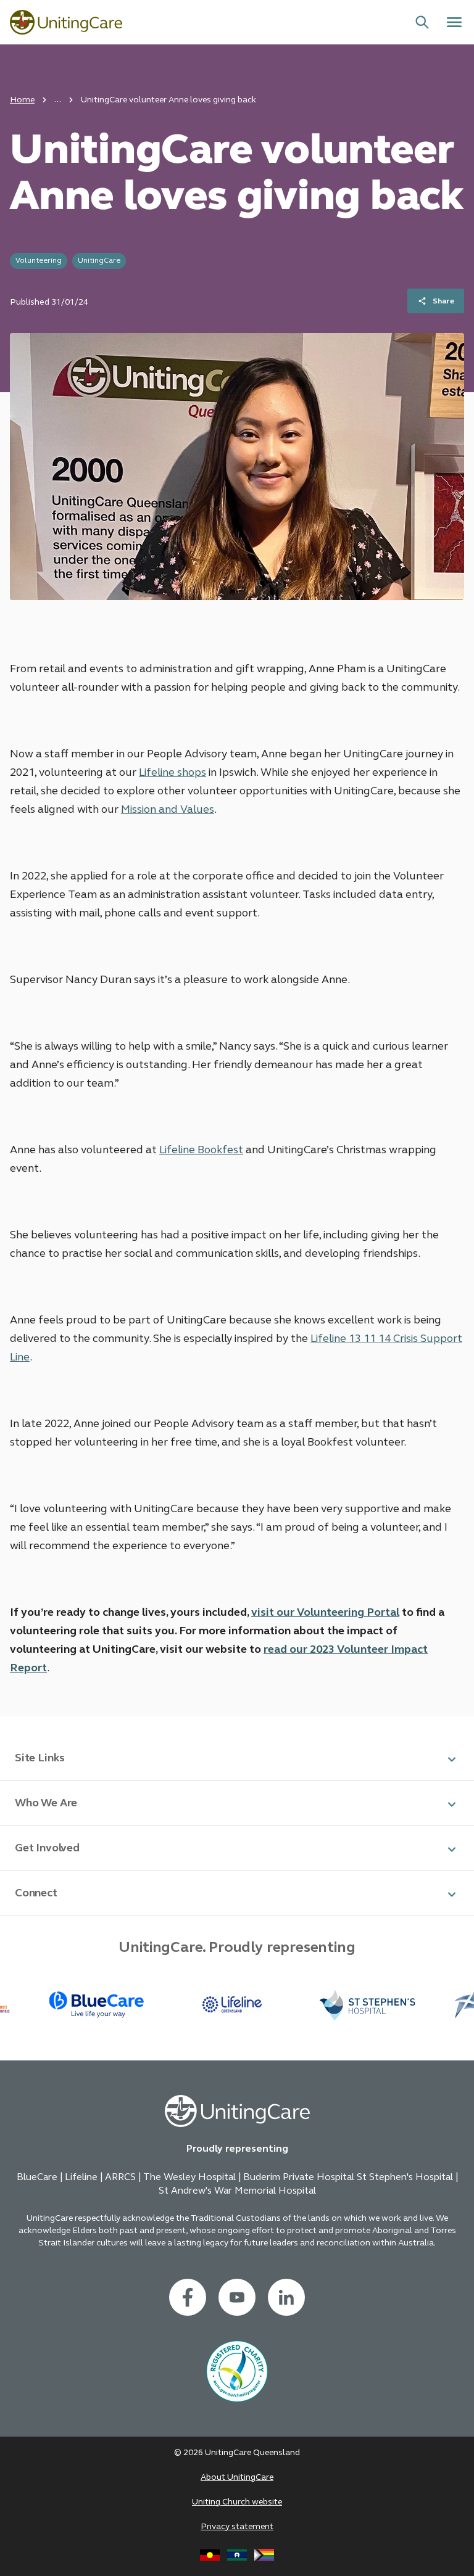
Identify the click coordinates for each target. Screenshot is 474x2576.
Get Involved (47, 1848)
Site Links (40, 1758)
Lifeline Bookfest (201, 1150)
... (58, 99)
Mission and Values (168, 809)
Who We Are (46, 1803)
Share (444, 301)
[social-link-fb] (188, 2297)
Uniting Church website (237, 2502)
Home (22, 100)
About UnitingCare (237, 2477)
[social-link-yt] (237, 2297)
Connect (36, 1893)
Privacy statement (237, 2526)
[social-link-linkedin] (286, 2297)
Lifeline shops (173, 772)
